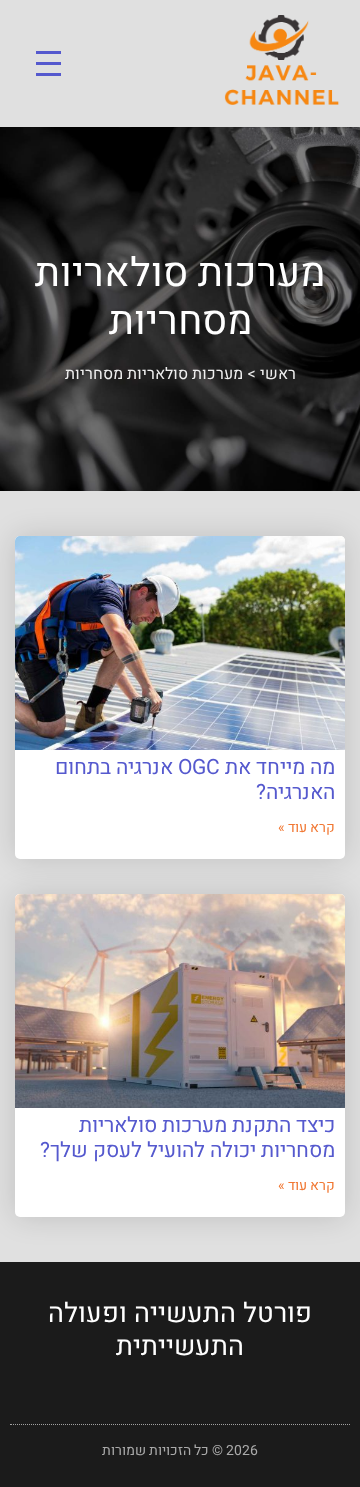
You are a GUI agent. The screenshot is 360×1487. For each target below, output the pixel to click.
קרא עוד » (306, 827)
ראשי (278, 374)
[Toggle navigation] (48, 63)
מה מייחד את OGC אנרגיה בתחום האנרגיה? (195, 780)
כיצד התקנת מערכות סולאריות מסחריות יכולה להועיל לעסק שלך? (187, 1138)
